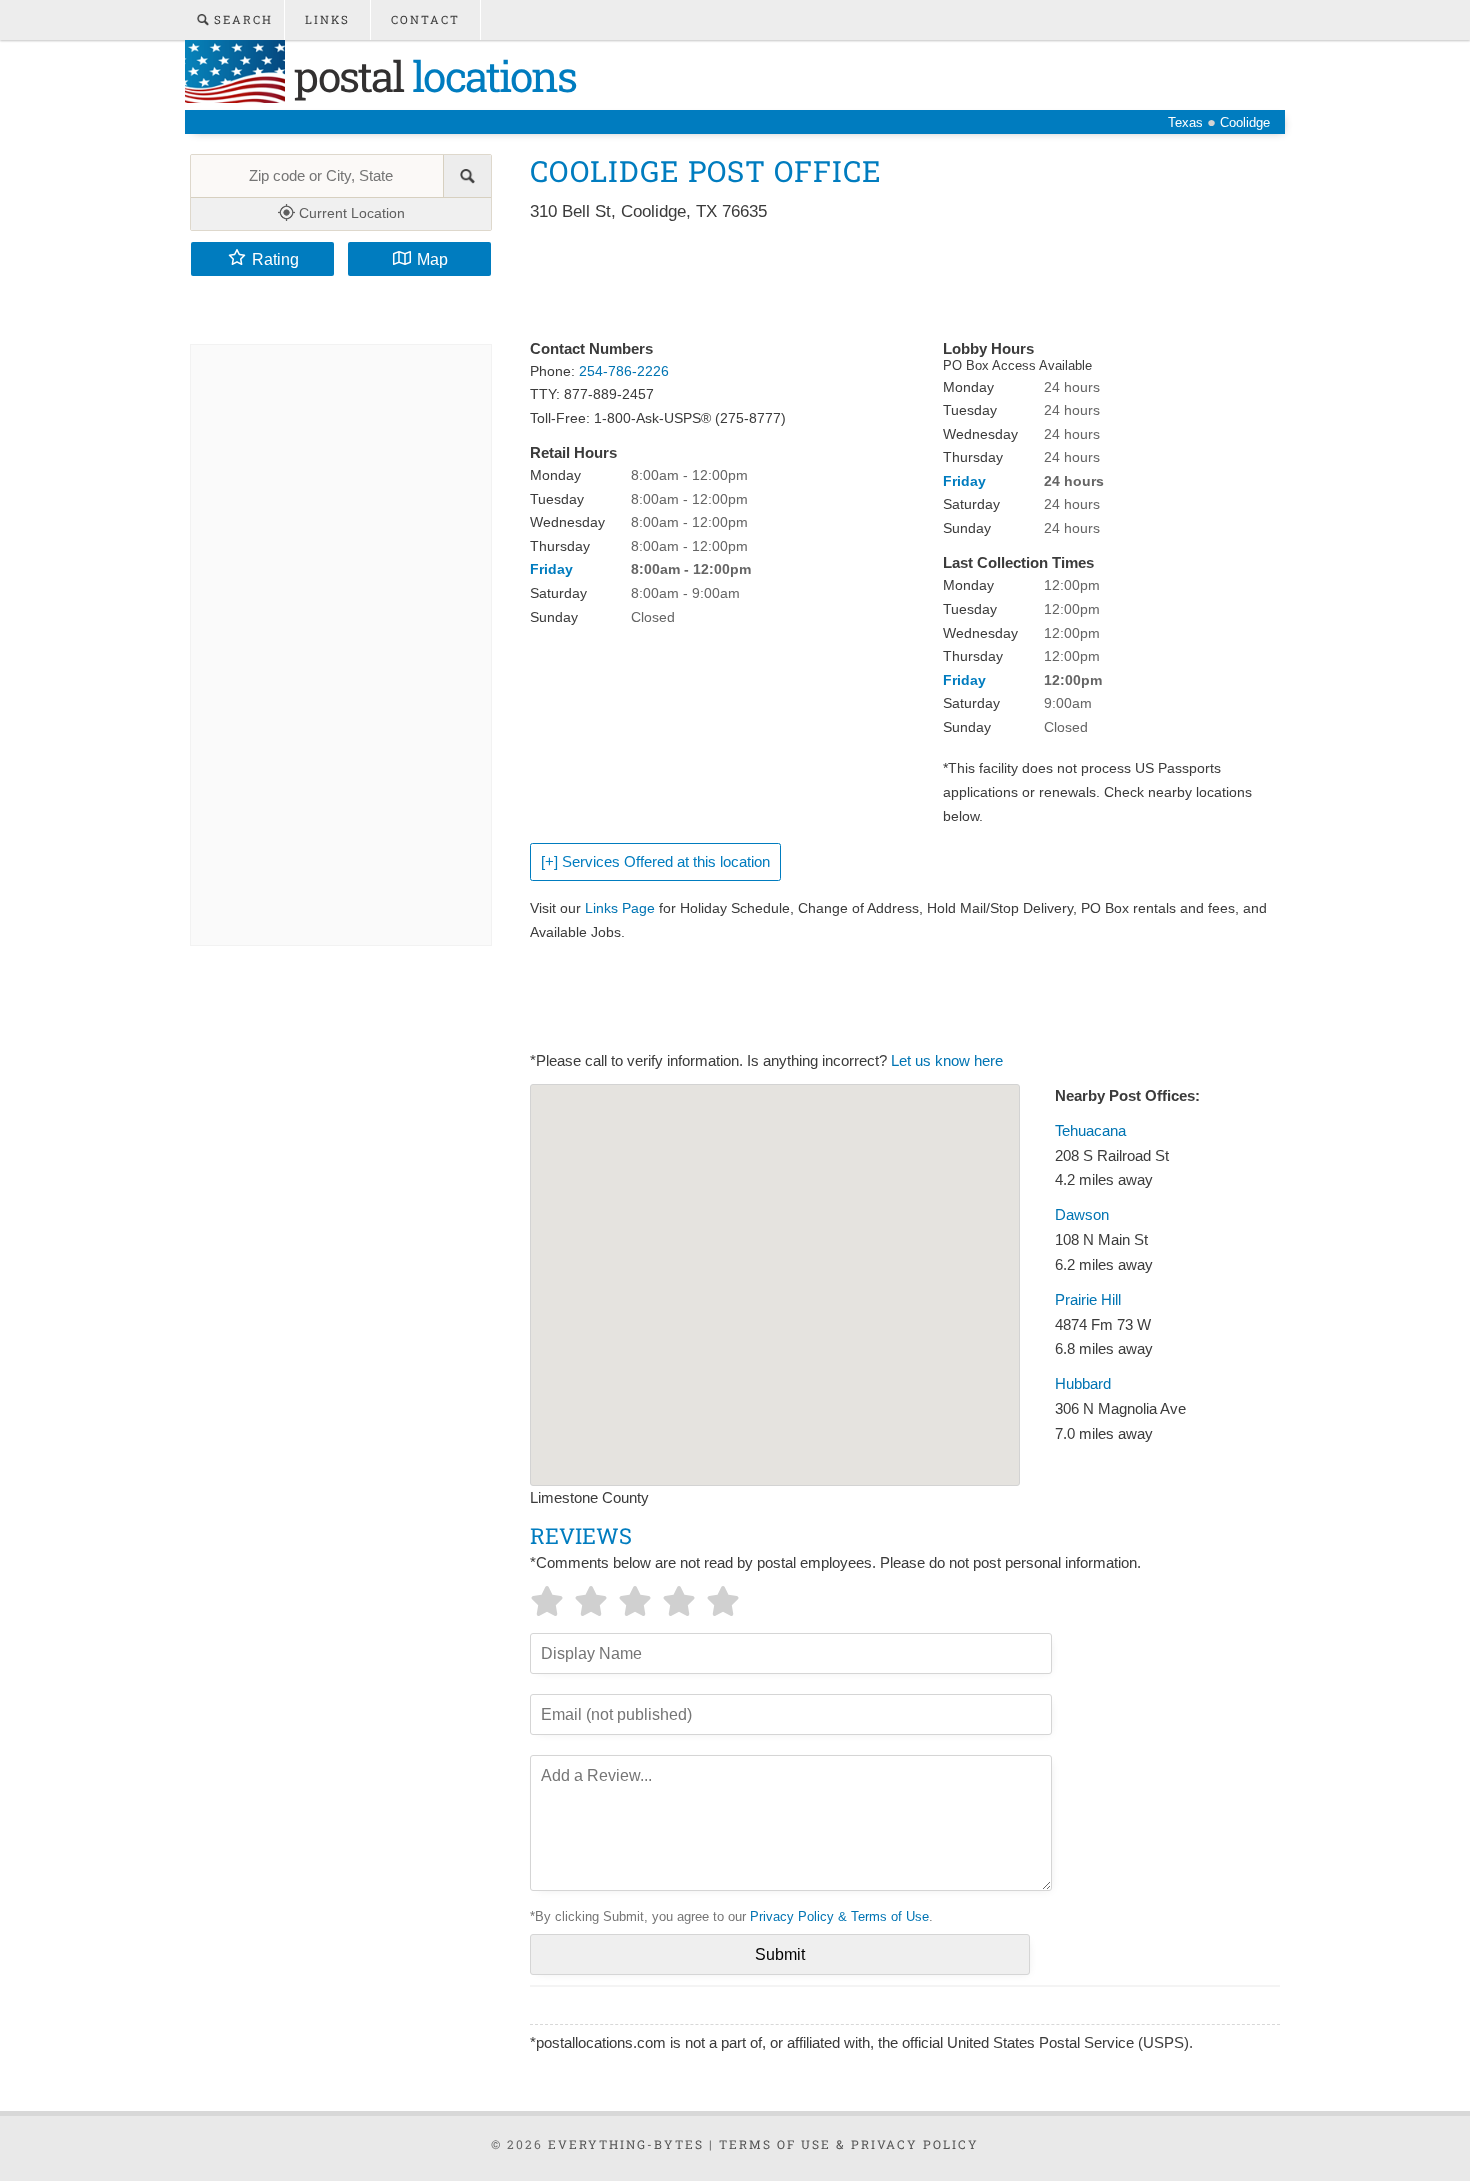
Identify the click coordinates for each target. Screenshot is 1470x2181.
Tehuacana (1090, 1131)
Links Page (620, 908)
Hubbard (1083, 1384)
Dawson (1082, 1215)
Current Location (350, 213)
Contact (425, 19)
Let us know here (947, 1061)
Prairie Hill (1088, 1300)
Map (432, 259)
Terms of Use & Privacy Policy (849, 2144)
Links (327, 19)
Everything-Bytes (626, 2144)
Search (241, 19)
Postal (430, 75)
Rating (275, 259)
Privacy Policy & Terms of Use (839, 1916)
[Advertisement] (894, 282)
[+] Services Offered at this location (655, 862)
